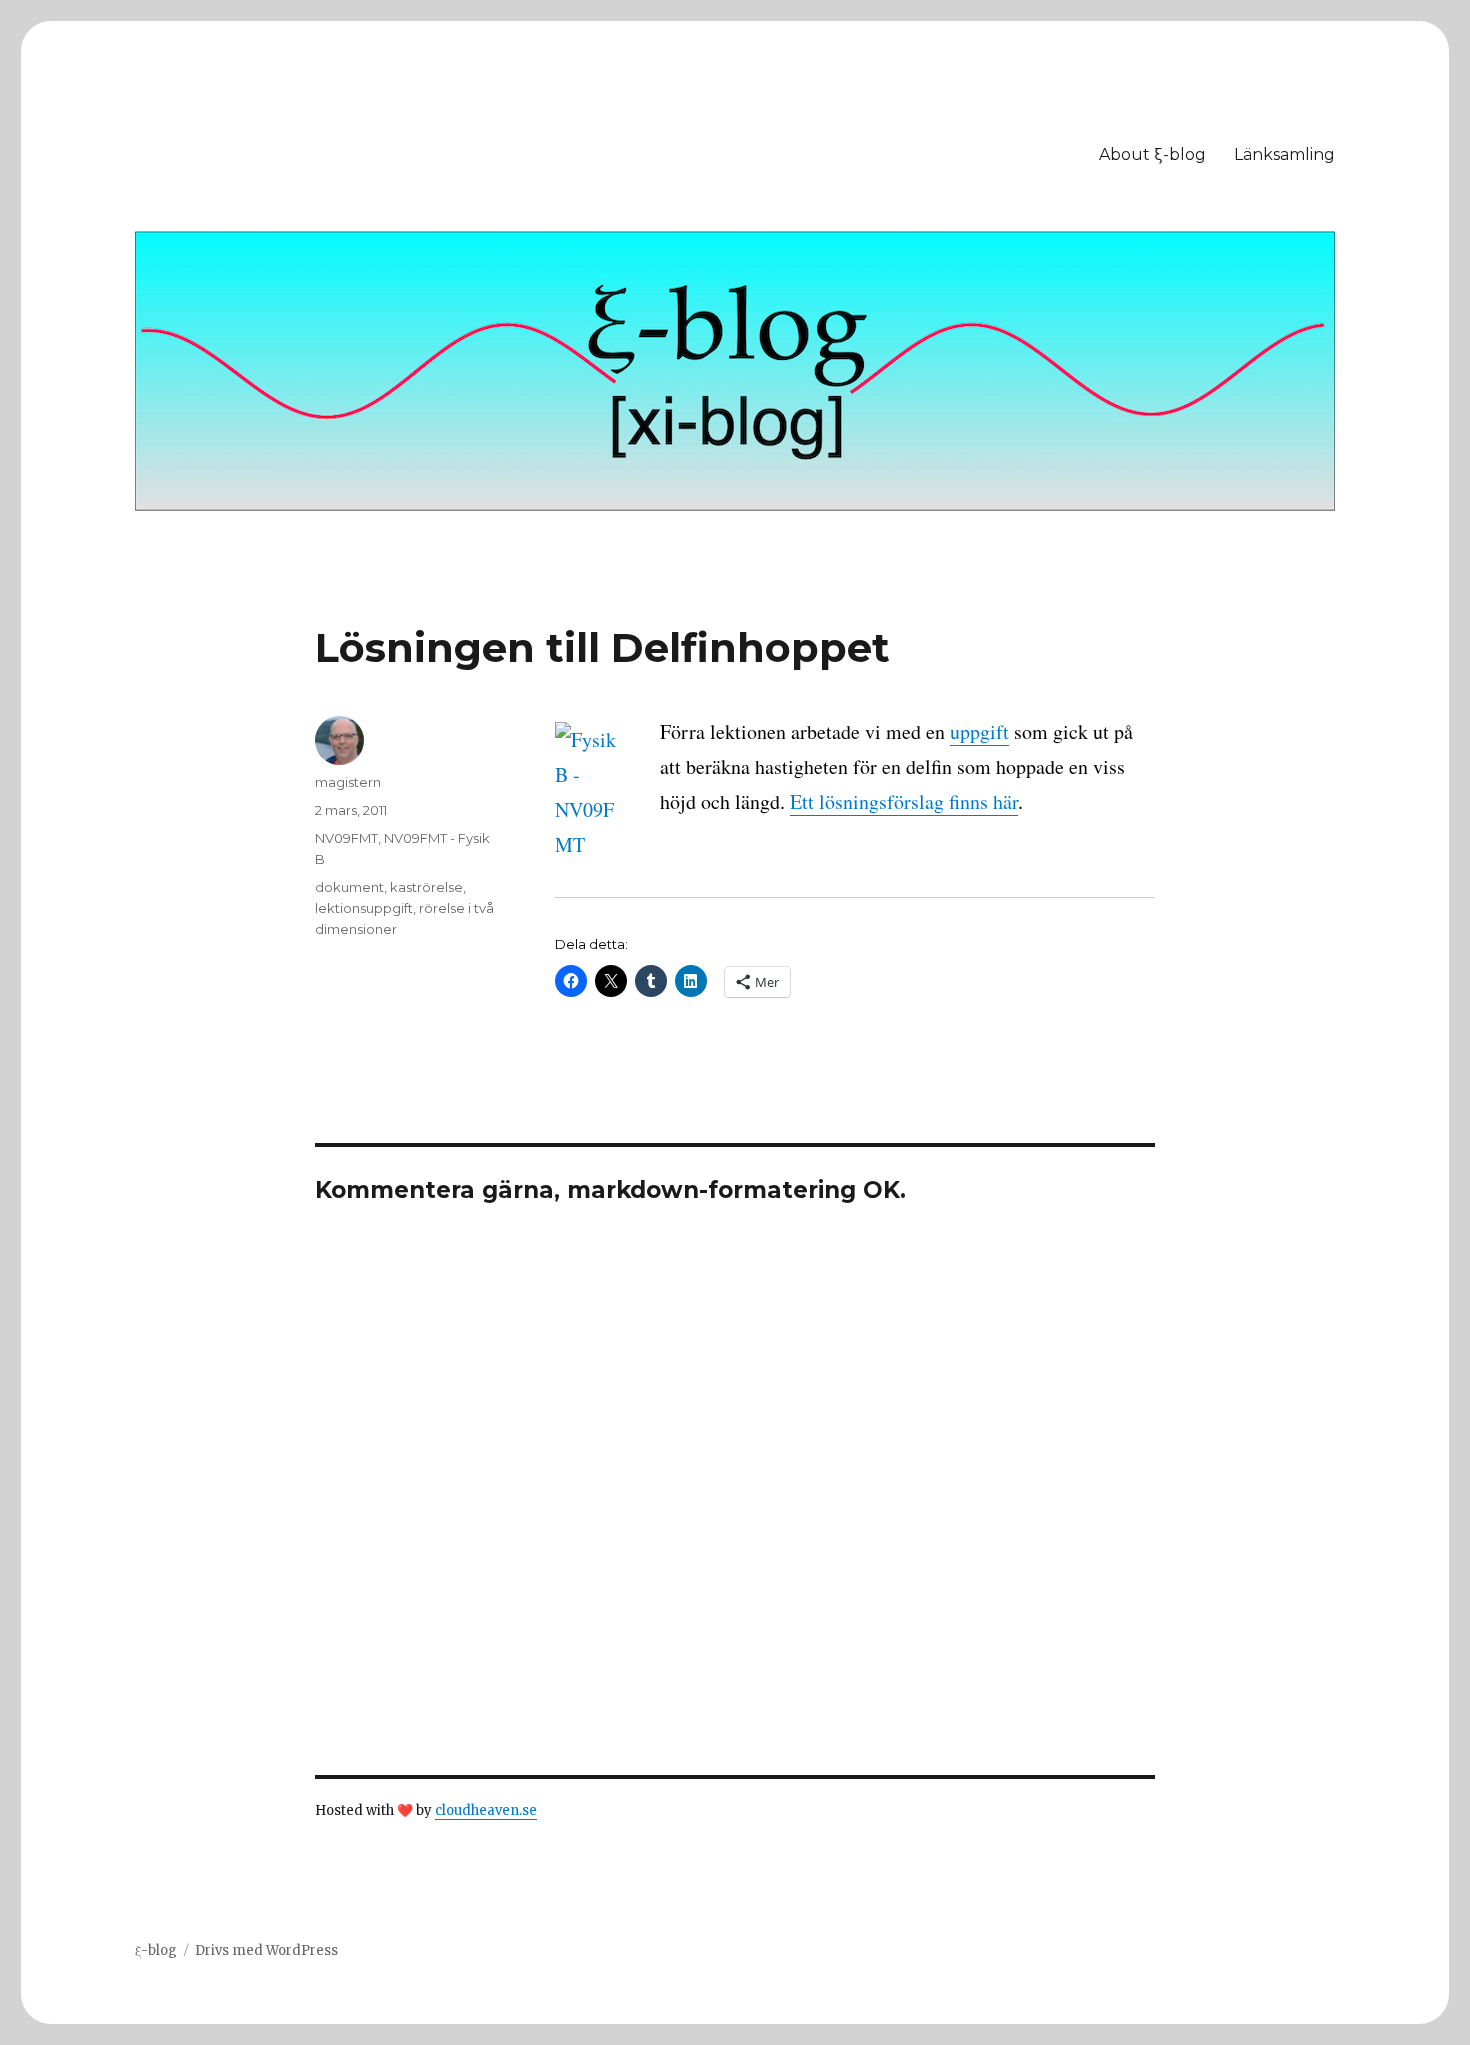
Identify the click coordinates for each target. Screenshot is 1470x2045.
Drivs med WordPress (266, 1950)
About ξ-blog (1152, 154)
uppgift (979, 731)
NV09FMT (346, 838)
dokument (349, 887)
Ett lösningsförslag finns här (904, 801)
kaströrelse (426, 887)
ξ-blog (156, 1950)
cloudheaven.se (486, 1810)
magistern (348, 782)
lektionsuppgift (364, 908)
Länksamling (1284, 154)
